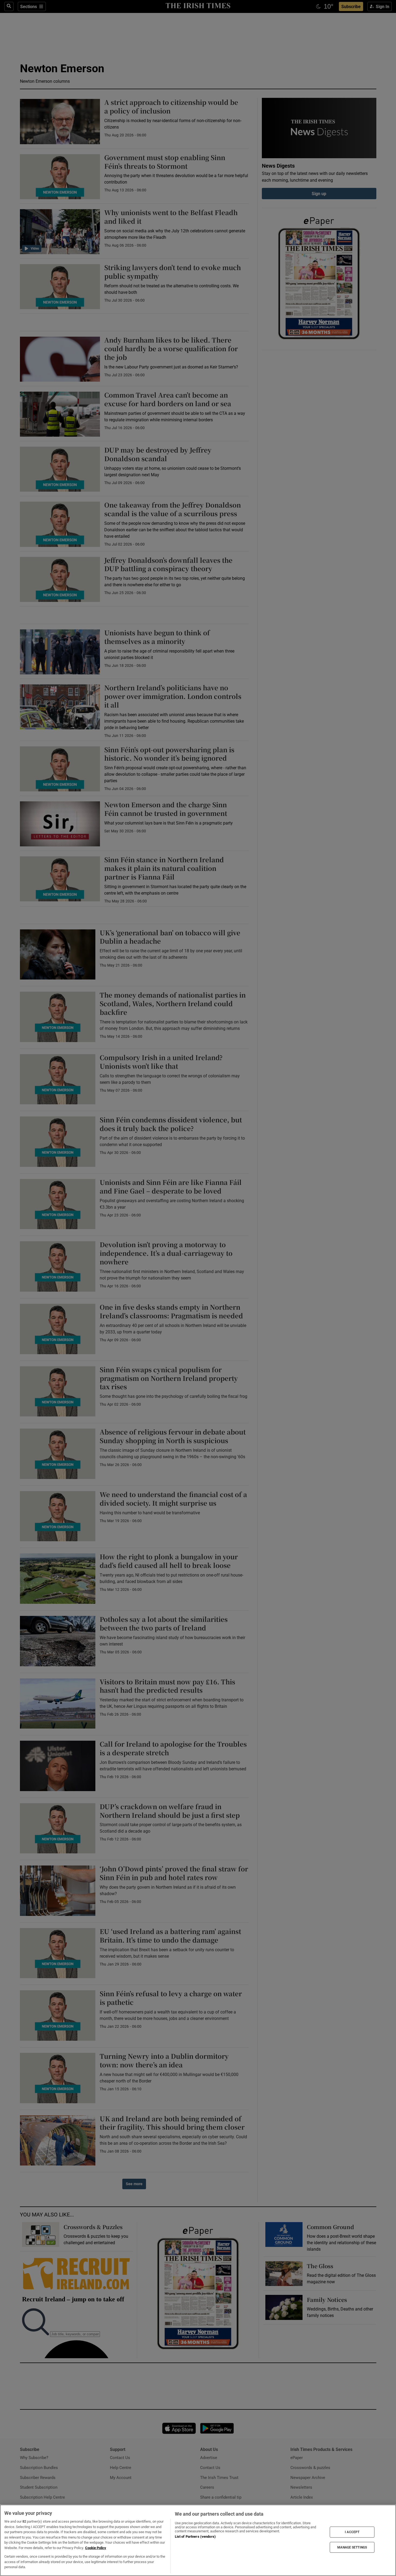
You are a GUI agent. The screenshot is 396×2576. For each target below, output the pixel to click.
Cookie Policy (96, 2548)
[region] (198, 2540)
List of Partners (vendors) (195, 2537)
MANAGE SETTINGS (352, 2547)
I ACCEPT (352, 2532)
